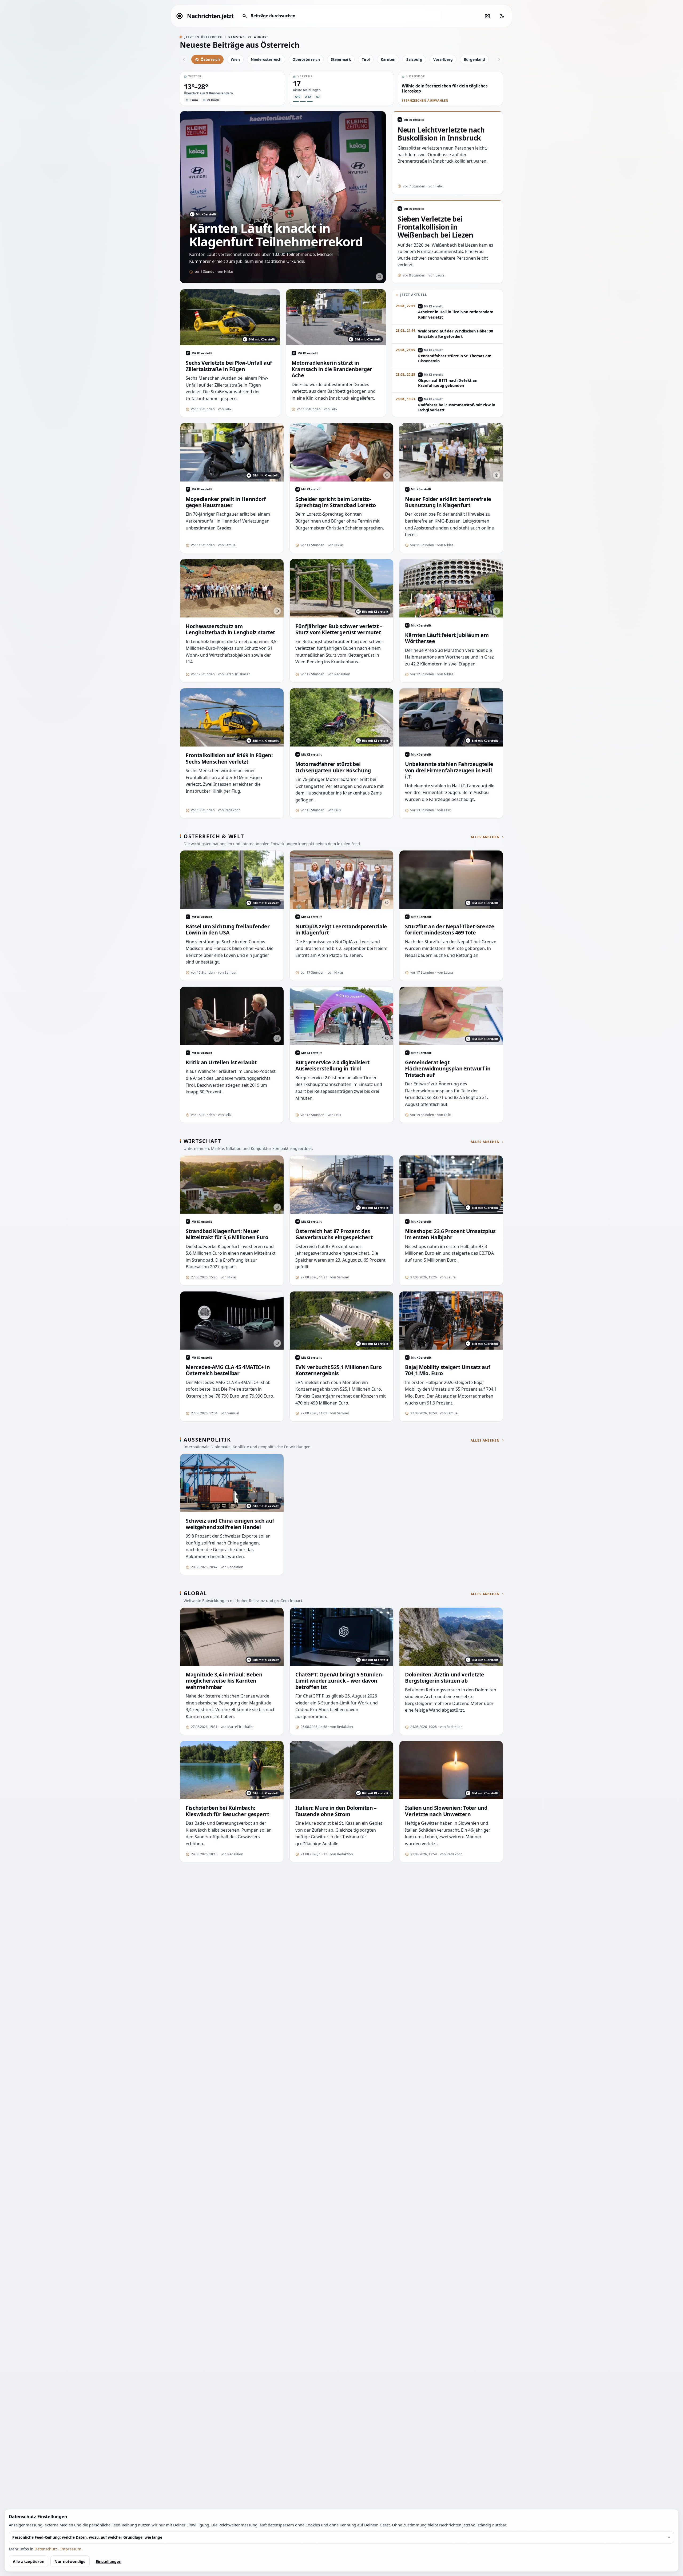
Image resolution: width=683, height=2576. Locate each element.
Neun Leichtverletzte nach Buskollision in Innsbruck (441, 134)
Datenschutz (46, 2549)
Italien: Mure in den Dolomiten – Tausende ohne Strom (336, 1811)
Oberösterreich (306, 59)
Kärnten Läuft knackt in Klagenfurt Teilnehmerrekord (276, 235)
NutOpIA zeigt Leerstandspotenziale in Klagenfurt (341, 930)
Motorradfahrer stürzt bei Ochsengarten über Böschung (333, 767)
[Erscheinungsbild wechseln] (502, 16)
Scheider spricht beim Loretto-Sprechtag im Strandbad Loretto (335, 502)
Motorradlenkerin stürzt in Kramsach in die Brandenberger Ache (332, 369)
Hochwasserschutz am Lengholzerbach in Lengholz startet (230, 629)
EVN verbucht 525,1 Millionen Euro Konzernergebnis (338, 1370)
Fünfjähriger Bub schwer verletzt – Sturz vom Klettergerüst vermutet (339, 629)
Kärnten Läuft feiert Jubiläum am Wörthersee (447, 638)
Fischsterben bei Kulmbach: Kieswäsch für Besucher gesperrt (227, 1811)
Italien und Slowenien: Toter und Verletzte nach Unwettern (446, 1811)
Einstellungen (109, 2561)
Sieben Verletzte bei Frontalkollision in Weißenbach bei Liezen (435, 227)
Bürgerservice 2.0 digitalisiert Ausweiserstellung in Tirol (332, 1066)
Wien (235, 59)
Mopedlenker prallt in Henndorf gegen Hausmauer (226, 502)
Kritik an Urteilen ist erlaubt (221, 1062)
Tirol (366, 59)
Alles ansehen (485, 837)
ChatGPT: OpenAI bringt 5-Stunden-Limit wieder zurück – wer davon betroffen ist (339, 1681)
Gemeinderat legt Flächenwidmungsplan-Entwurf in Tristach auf (448, 1069)
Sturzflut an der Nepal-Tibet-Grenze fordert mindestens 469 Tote (450, 930)
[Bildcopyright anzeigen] (379, 277)
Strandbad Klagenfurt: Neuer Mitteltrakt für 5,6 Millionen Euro (227, 1234)
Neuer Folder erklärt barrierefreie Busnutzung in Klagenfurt (448, 502)
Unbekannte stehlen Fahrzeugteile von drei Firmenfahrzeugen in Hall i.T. (449, 770)
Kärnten (388, 59)
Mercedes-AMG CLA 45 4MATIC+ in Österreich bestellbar (228, 1370)
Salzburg (414, 59)
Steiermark (341, 59)
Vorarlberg (443, 59)
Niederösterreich (266, 59)
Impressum (71, 2549)
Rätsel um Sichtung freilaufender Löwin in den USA (228, 930)
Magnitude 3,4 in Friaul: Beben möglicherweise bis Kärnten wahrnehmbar (224, 1681)
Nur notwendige (70, 2561)
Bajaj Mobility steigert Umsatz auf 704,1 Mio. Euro (448, 1370)
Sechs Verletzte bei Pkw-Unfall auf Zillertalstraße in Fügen (229, 366)
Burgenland (474, 59)
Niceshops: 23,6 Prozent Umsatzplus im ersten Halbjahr (450, 1234)
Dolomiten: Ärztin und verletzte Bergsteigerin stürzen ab (445, 1678)
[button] (233, 89)
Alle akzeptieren (29, 2561)
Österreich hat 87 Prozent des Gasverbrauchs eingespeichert (334, 1234)
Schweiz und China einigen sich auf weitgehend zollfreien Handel (230, 1524)
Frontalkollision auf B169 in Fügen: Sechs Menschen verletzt (229, 758)
